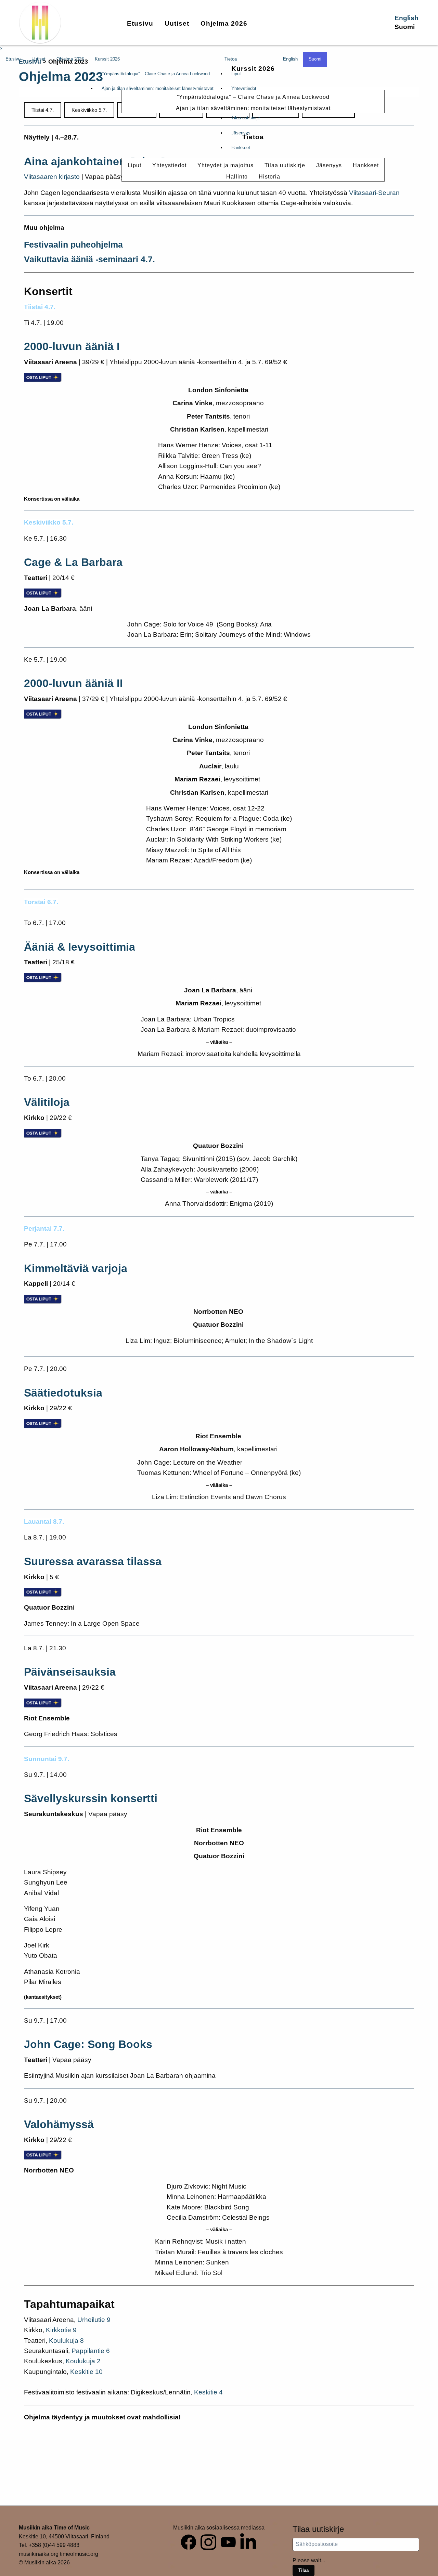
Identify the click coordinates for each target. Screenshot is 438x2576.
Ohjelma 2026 (224, 23)
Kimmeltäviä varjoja (76, 1268)
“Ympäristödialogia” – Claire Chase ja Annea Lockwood (253, 97)
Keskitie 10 (86, 2372)
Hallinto (237, 177)
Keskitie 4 (208, 2392)
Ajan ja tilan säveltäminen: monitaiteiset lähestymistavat (253, 108)
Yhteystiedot (169, 165)
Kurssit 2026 (253, 69)
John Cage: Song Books (88, 2044)
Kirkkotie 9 (61, 2330)
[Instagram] (208, 2541)
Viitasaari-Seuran (374, 193)
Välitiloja (47, 1102)
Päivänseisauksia (70, 1672)
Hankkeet (366, 165)
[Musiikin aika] (40, 23)
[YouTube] (228, 2541)
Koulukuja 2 (83, 2361)
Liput (134, 165)
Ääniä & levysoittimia (80, 947)
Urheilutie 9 (94, 2320)
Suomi (405, 27)
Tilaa (304, 2570)
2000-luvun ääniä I (72, 346)
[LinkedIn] (248, 2541)
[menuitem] (140, 23)
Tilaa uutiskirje (285, 165)
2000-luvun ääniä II (73, 683)
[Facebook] (189, 2541)
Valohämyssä (59, 2124)
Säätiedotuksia (63, 1393)
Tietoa (253, 137)
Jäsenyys (329, 165)
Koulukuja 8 (66, 2341)
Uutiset (177, 23)
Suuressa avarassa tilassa (93, 1561)
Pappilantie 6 (91, 2351)
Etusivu (140, 23)
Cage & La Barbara (73, 562)
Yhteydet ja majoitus (226, 165)
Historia (269, 177)
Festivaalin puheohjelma (73, 245)
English (407, 18)
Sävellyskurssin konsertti (91, 1798)
